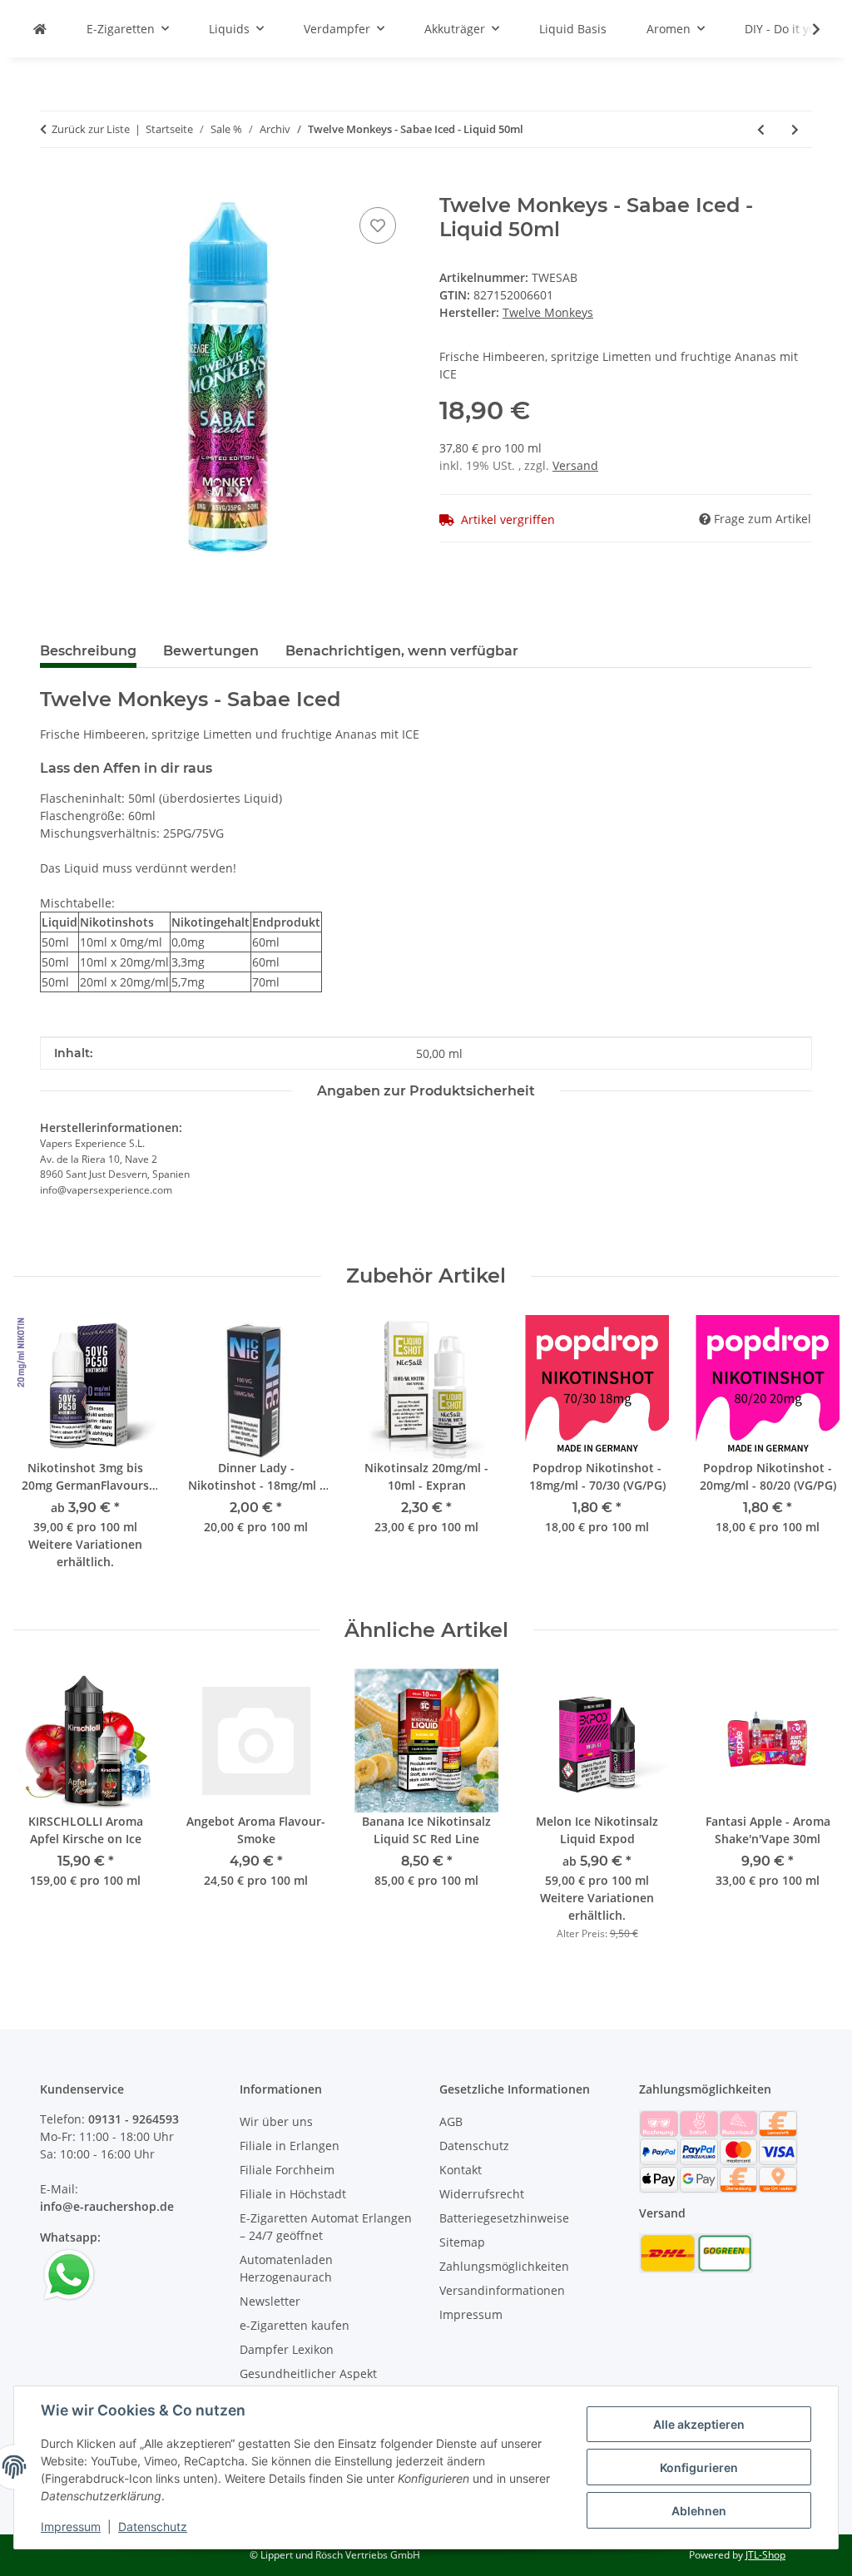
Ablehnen (699, 2511)
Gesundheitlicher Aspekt (308, 2373)
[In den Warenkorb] (53, 185)
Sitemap (462, 2242)
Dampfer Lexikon (287, 2349)
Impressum (71, 2527)
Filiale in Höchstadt (293, 2194)
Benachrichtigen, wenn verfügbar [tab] (402, 651)
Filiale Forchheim (287, 2170)
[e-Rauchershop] (40, 29)
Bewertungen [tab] (211, 651)
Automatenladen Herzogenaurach (286, 2268)
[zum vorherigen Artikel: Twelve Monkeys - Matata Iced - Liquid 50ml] (761, 129)
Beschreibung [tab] (88, 651)
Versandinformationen (502, 2290)
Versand (575, 465)
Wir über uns (276, 2121)
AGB (451, 2121)
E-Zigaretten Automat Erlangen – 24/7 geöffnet (326, 2227)
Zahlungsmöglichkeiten (504, 2266)
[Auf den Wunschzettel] (378, 225)
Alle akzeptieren (699, 2424)
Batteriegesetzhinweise (504, 2218)
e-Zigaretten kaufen (295, 2325)
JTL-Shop (765, 2555)
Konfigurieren (699, 2467)
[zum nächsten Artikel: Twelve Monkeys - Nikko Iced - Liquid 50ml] (795, 129)
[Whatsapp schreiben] (69, 2274)
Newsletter (270, 2301)
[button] (805, 29)
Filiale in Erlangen (290, 2146)
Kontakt (461, 2170)
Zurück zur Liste (91, 129)
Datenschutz (153, 2527)
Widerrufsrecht (482, 2194)
